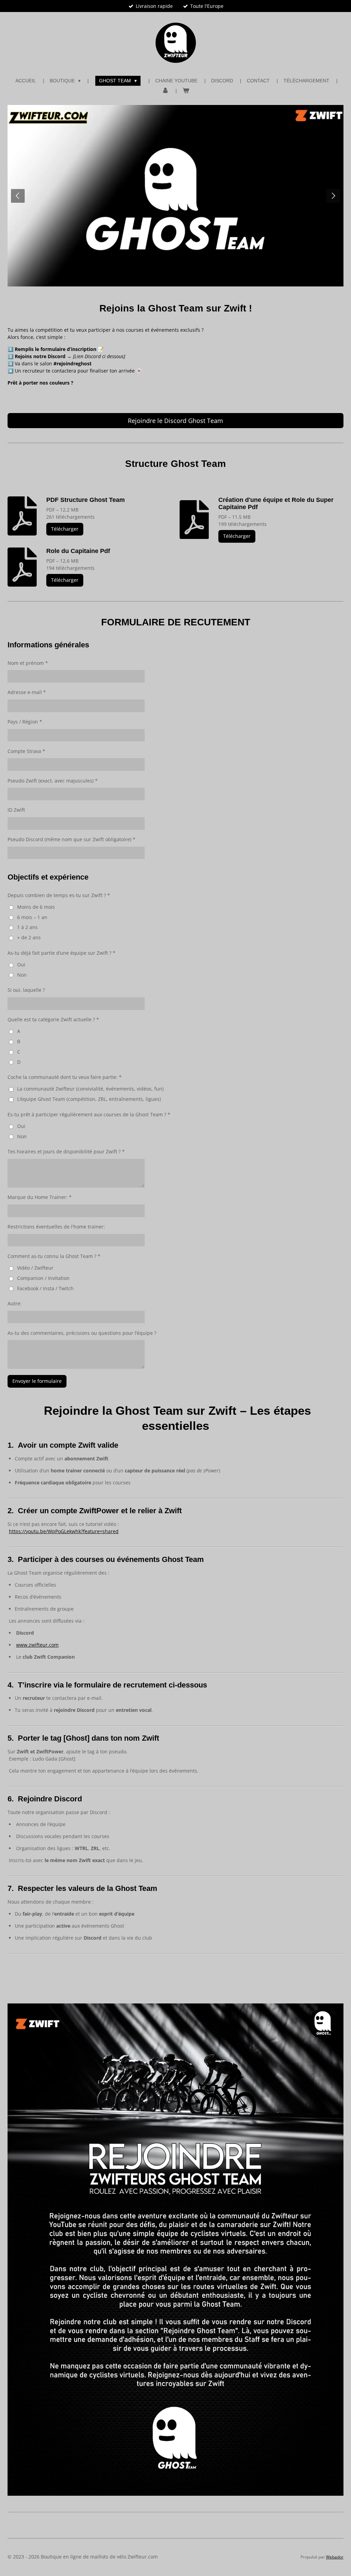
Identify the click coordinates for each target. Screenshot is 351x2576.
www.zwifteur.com (37, 1645)
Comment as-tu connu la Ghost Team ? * (54, 1256)
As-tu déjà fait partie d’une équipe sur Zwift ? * (62, 953)
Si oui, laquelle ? (26, 990)
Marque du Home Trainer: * (40, 1197)
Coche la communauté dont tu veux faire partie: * (65, 1077)
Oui (21, 964)
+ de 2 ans (29, 937)
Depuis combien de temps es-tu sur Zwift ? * (59, 895)
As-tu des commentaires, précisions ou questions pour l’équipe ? (82, 1333)
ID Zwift (16, 810)
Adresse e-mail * (27, 692)
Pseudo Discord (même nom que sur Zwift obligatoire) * (71, 839)
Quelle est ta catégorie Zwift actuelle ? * (53, 1019)
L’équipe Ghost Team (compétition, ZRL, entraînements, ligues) (89, 1099)
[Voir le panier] (186, 91)
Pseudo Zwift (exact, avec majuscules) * (53, 781)
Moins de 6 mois (36, 907)
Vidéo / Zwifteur (35, 1268)
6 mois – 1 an (32, 917)
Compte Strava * (26, 751)
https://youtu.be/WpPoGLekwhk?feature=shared (64, 1531)
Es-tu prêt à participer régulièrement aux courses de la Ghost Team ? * (89, 1114)
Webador (335, 2557)
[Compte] (165, 91)
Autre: (15, 1303)
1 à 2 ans (27, 927)
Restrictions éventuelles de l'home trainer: (56, 1227)
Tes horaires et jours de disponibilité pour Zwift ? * (66, 1151)
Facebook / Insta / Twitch (45, 1288)
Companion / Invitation (43, 1278)
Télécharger (65, 529)
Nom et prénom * (28, 663)
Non (22, 975)
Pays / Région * (25, 722)
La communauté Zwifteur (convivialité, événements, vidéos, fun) (90, 1089)
